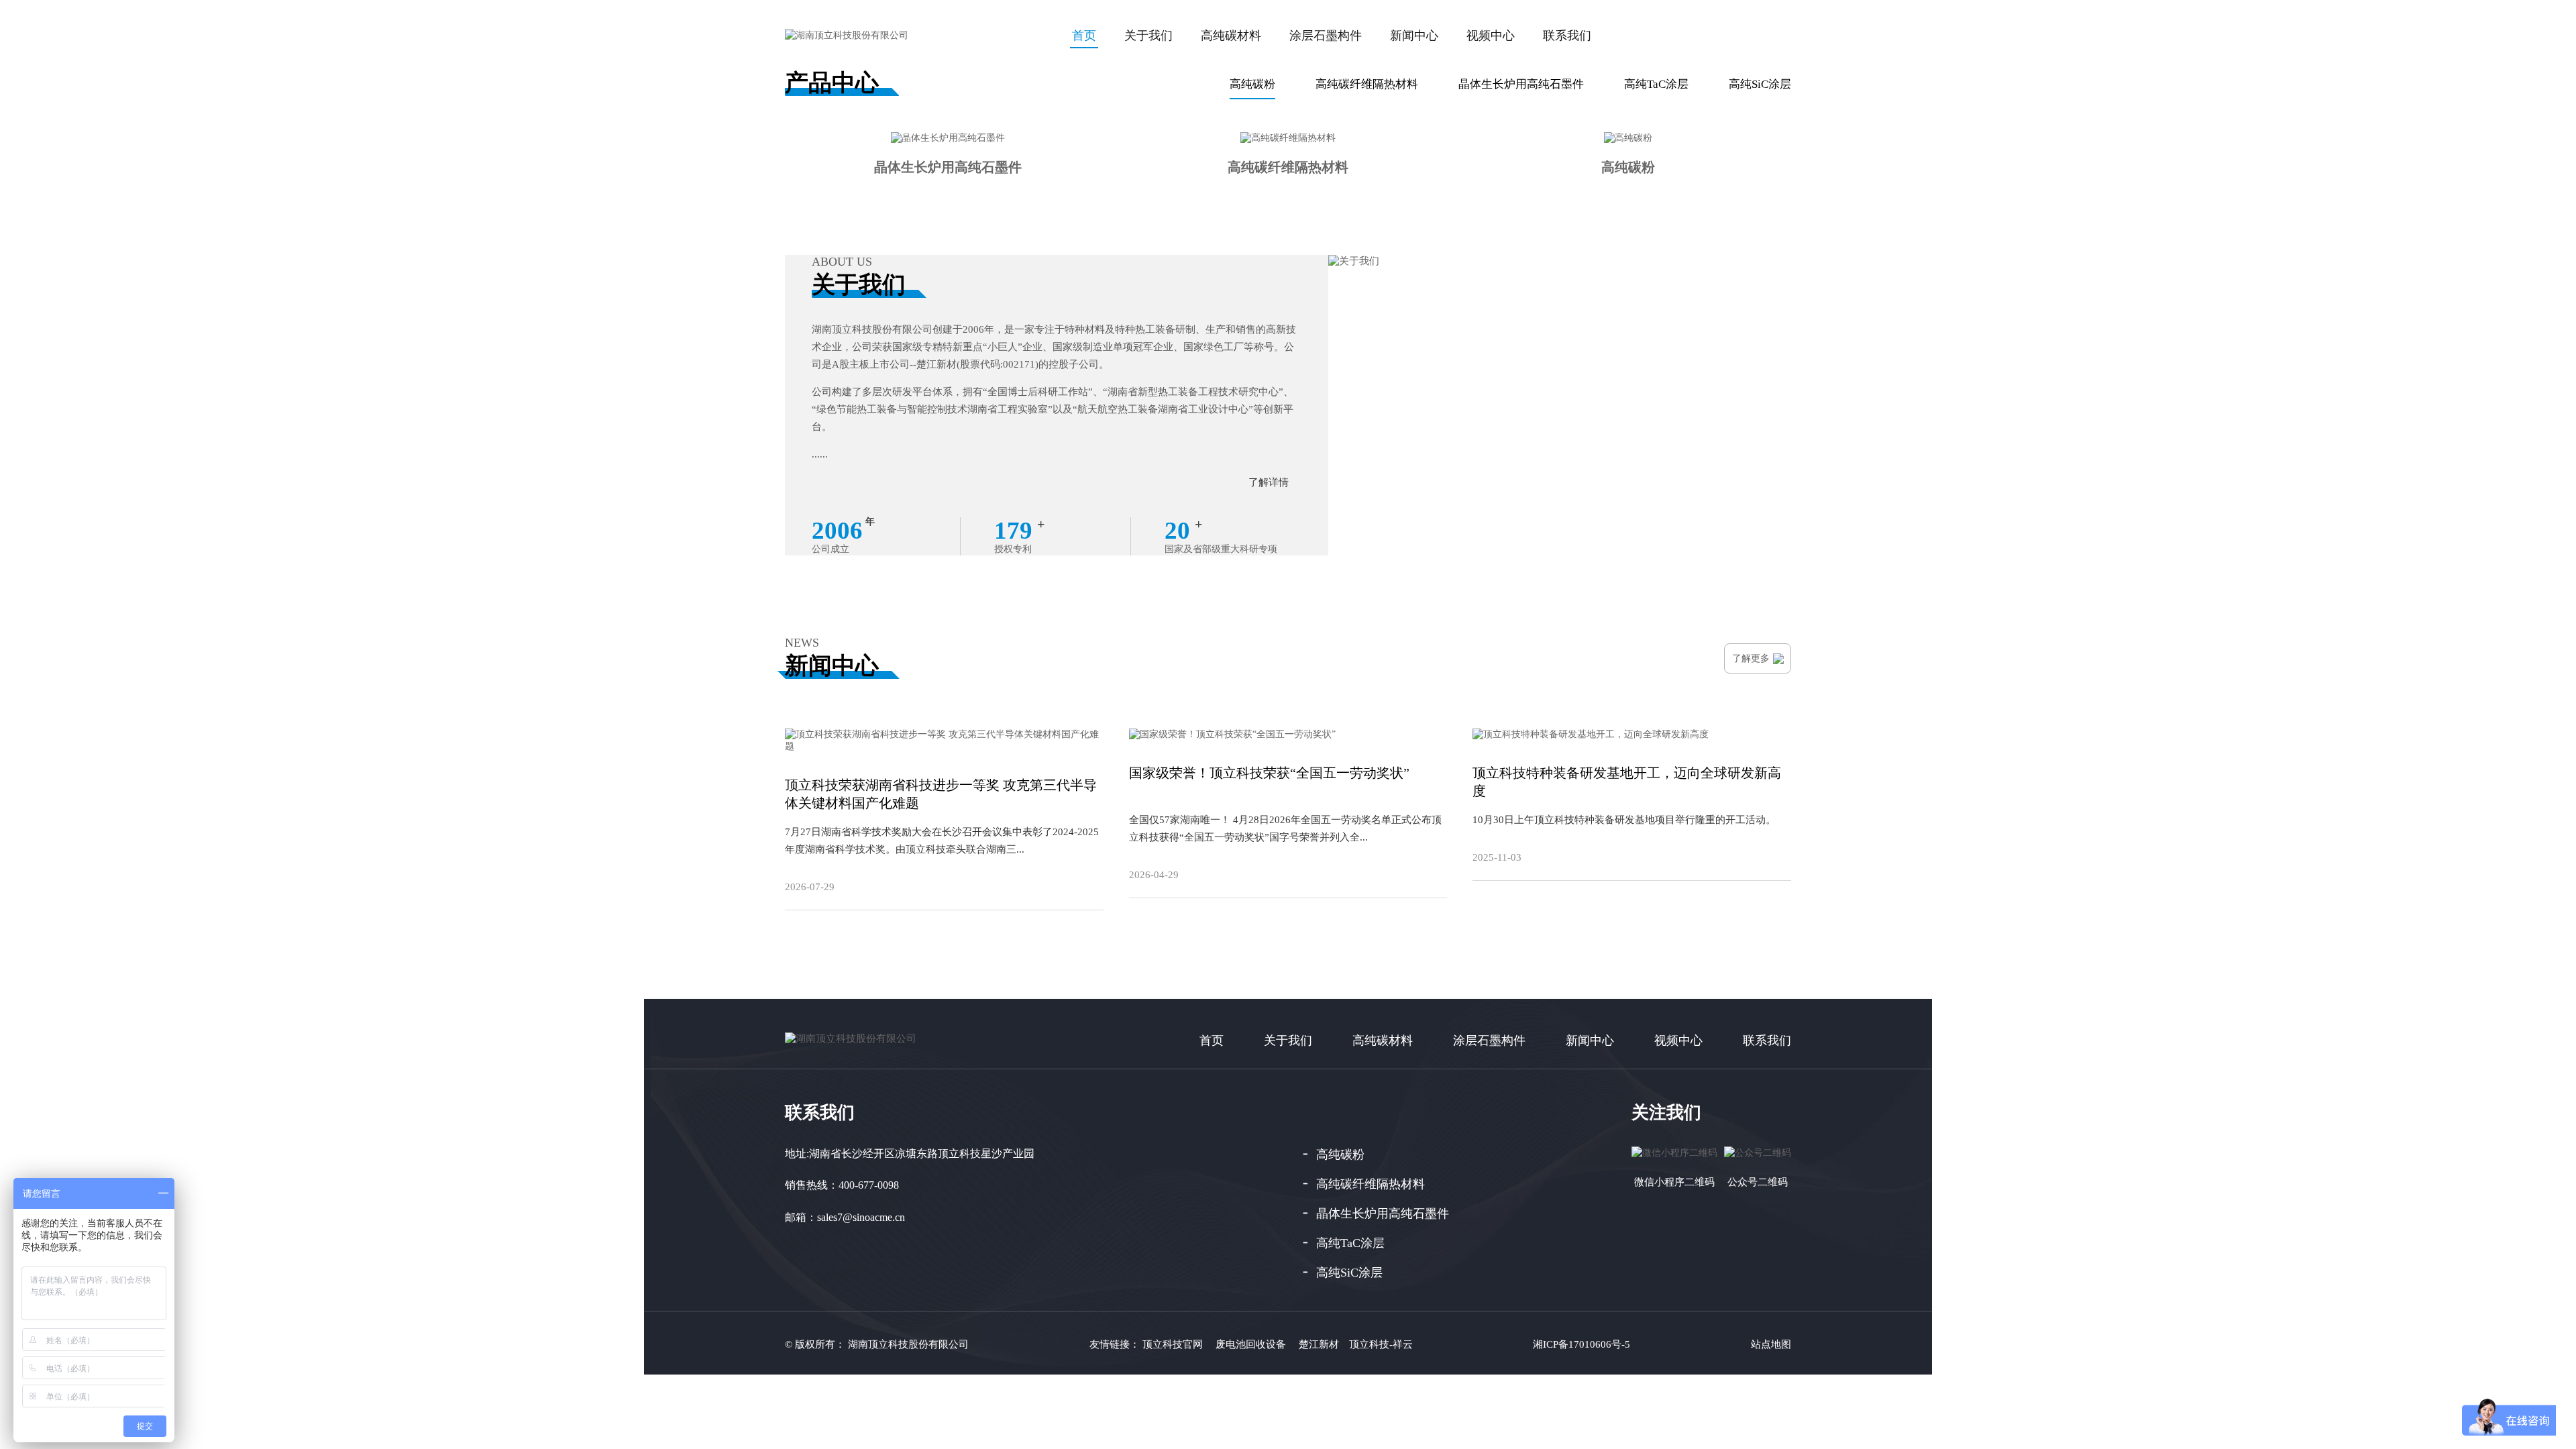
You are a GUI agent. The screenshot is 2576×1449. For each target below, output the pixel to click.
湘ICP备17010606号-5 (1581, 1344)
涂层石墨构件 (1326, 36)
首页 (1212, 1040)
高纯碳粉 (1252, 84)
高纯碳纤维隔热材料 (1367, 84)
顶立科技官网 (1173, 1344)
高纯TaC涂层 (1656, 84)
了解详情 (1269, 482)
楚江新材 (1319, 1344)
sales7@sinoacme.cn (861, 1217)
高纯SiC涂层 (1760, 84)
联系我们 (1567, 36)
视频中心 (1491, 36)
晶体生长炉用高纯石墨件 (1521, 84)
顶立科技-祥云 (1381, 1344)
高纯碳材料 (1231, 36)
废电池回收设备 (1251, 1344)
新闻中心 (1414, 36)
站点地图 (1771, 1344)
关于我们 (1148, 36)
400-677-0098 (869, 1185)
